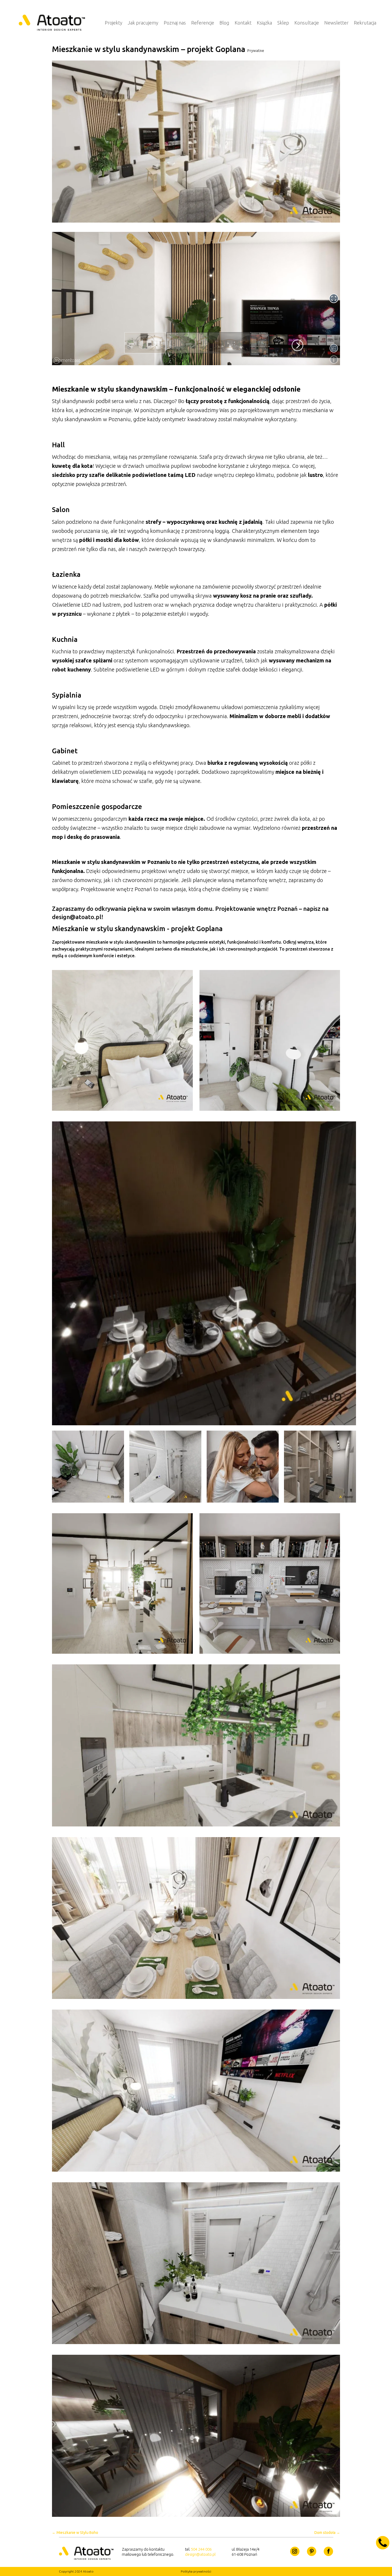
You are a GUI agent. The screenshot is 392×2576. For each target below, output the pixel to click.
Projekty (114, 23)
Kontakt (243, 23)
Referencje (203, 23)
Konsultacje (307, 23)
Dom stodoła (327, 2533)
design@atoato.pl (200, 2554)
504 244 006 (201, 2549)
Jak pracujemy (143, 23)
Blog (224, 23)
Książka (264, 23)
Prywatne (256, 51)
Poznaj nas (175, 23)
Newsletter (336, 23)
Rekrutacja (365, 23)
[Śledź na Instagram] (295, 2551)
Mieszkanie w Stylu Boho (75, 2533)
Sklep (283, 23)
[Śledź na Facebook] (328, 2551)
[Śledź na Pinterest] (312, 2551)
